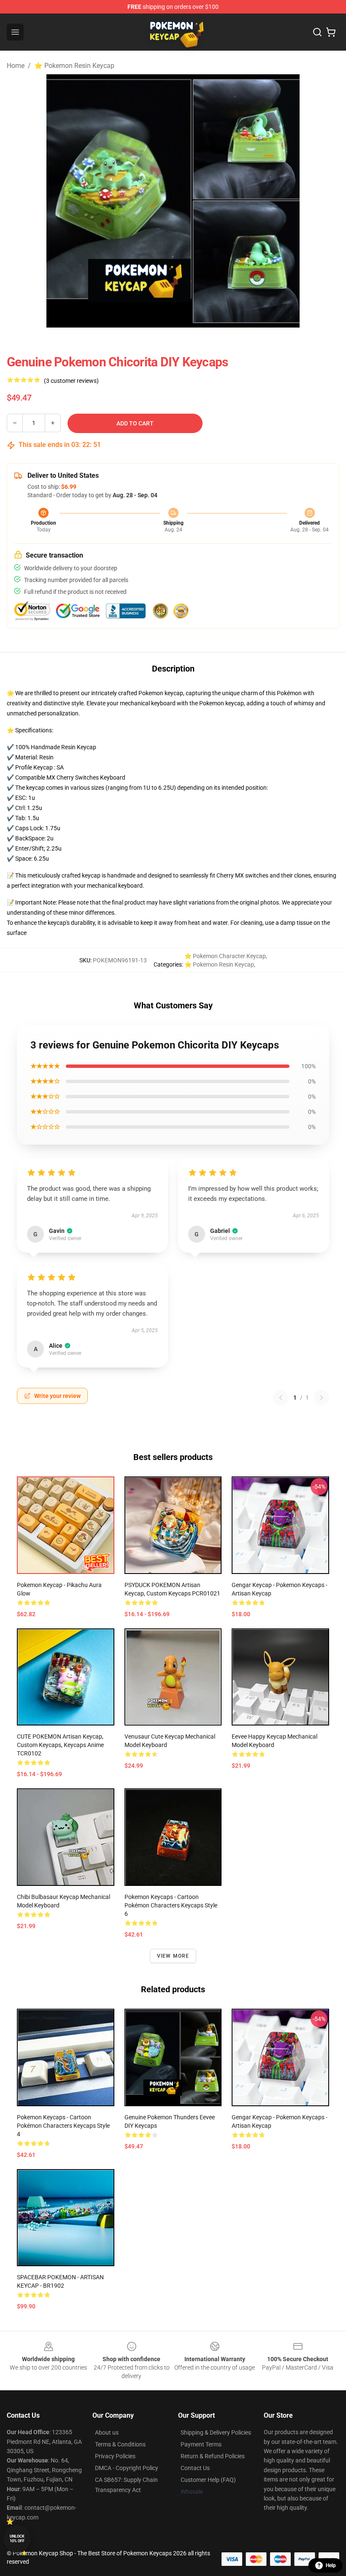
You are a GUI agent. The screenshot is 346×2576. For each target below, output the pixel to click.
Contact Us (195, 2468)
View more (173, 1956)
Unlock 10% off (17, 2539)
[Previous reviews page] (281, 1398)
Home (16, 66)
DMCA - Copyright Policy (127, 2468)
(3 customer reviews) (71, 381)
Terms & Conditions (120, 2444)
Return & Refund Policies (213, 2456)
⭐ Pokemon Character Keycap (225, 956)
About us (107, 2432)
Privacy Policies (115, 2456)
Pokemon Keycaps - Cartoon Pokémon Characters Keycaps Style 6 (171, 1905)
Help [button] (331, 2565)
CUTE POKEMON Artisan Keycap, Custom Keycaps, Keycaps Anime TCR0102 (60, 1745)
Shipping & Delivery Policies (216, 2432)
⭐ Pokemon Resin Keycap (74, 66)
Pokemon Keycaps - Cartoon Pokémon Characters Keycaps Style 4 (63, 2126)
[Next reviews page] (322, 1398)
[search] (317, 32)
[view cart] (331, 32)
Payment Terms (201, 2444)
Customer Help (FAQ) (208, 2480)
